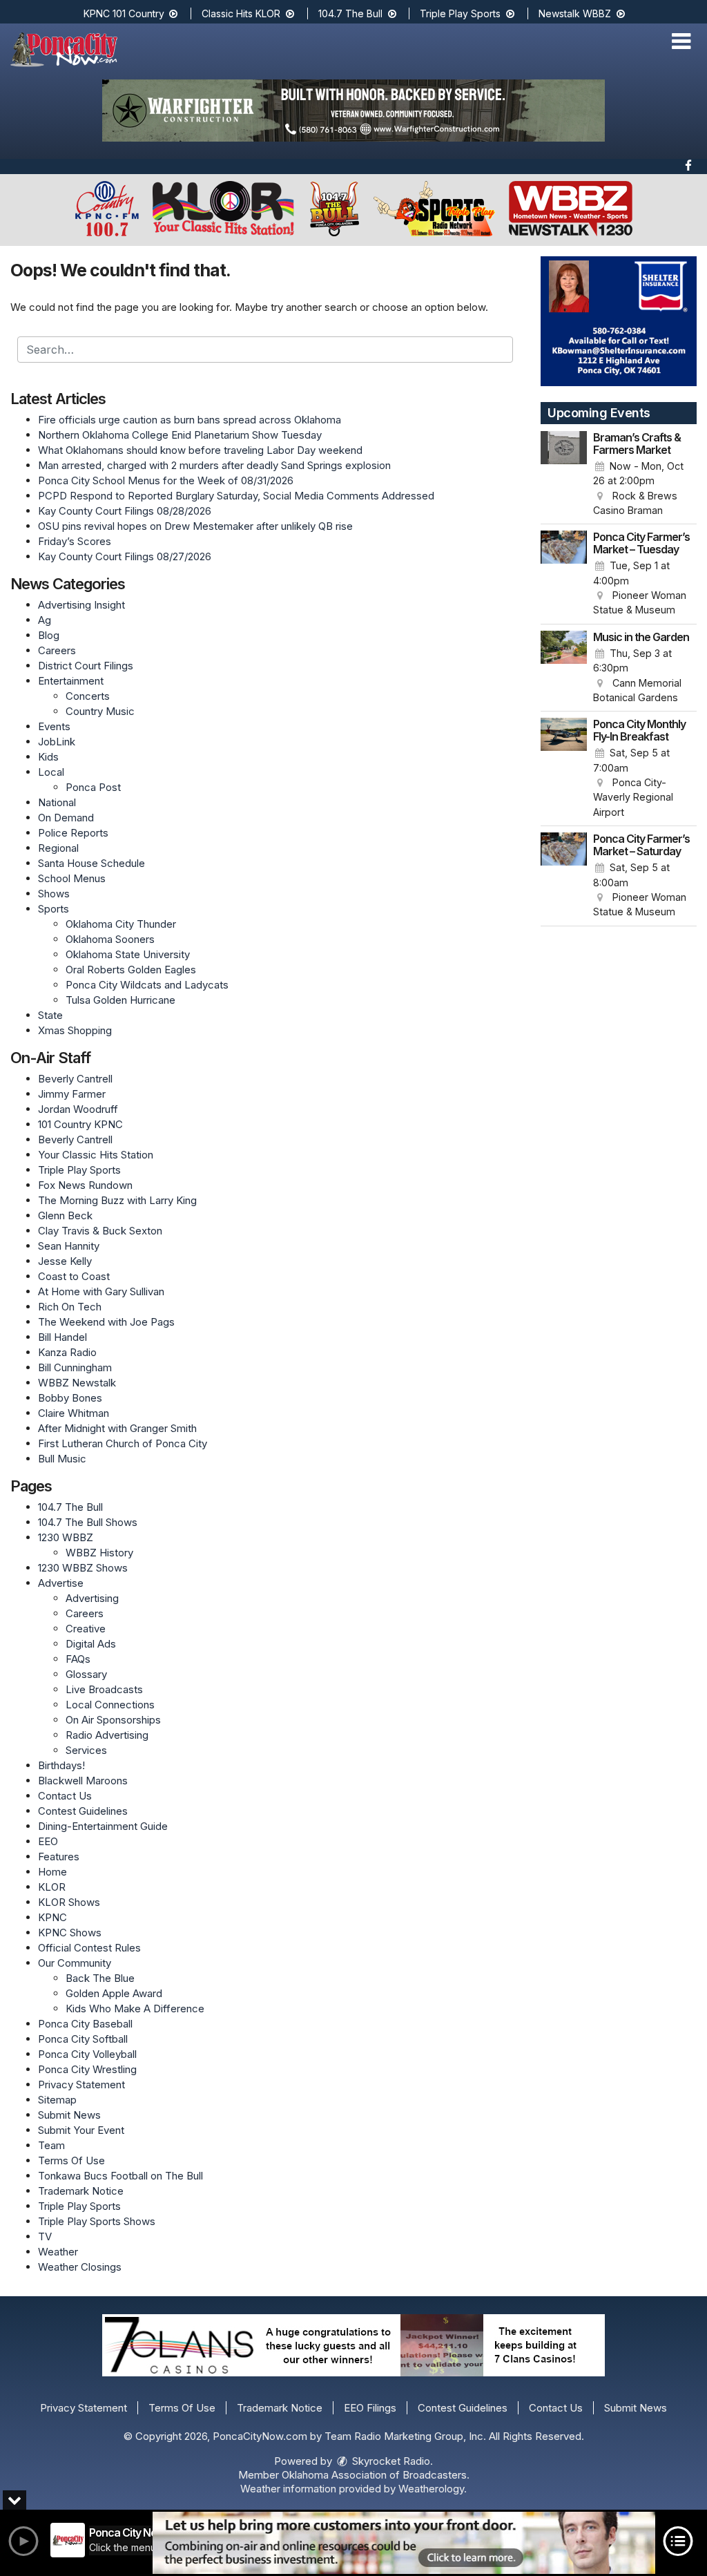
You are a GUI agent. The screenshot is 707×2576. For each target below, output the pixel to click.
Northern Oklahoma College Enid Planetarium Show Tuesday (180, 435)
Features (59, 1857)
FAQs (78, 1659)
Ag (45, 620)
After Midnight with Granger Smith (117, 1428)
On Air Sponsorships (113, 1720)
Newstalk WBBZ (576, 13)
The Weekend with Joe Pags (106, 1322)
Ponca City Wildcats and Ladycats (147, 985)
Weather (58, 2252)
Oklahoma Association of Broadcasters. (376, 2475)
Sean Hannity (69, 1246)
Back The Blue (100, 1978)
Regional (58, 848)
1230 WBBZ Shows (83, 1568)
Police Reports (73, 833)
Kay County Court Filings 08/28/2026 (125, 511)
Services (86, 1750)
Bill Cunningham (75, 1367)
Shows (54, 894)
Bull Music (62, 1459)
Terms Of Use (71, 2160)
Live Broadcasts (104, 1689)
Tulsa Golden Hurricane (120, 1000)
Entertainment (71, 681)
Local (51, 772)
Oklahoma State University (128, 954)
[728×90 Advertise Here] (404, 2543)
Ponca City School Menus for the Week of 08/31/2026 (166, 480)
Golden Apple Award (114, 1993)
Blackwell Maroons (83, 1781)
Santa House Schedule (91, 863)
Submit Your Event (81, 2130)
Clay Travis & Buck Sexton (100, 1231)
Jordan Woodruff (78, 1109)
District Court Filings (86, 666)
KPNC (52, 1917)
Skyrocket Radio (390, 2461)
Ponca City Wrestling (87, 2069)
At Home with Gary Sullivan (101, 1291)
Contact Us (65, 1796)
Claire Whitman (74, 1413)
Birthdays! (61, 1765)
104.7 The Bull (352, 13)
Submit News (69, 2115)
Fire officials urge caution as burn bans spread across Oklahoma (190, 420)
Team (51, 2145)
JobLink (57, 742)
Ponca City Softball (83, 2039)
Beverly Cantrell (75, 1079)
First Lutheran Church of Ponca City (123, 1443)
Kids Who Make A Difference (135, 2009)
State (50, 1015)
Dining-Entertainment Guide (103, 1826)
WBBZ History (99, 1553)
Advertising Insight (81, 605)
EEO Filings (370, 2408)
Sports (54, 909)
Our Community (75, 1963)
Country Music (100, 711)
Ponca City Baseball (85, 2024)
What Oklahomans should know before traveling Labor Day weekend (200, 450)
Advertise (61, 1583)
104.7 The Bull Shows (88, 1522)
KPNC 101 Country (125, 13)
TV (45, 2236)
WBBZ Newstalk (77, 1383)
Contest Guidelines (83, 1811)
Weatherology (431, 2489)
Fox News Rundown (85, 1185)
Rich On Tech (70, 1307)
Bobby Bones (70, 1398)
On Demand (66, 818)
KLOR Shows (69, 1902)
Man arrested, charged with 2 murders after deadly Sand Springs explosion (214, 465)
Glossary (86, 1674)
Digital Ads (91, 1644)
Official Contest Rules (89, 1948)
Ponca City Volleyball (87, 2054)
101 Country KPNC (80, 1124)
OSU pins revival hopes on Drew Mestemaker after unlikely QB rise (195, 526)
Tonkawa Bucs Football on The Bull (120, 2176)
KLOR (52, 1887)
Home (52, 1872)
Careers (57, 650)
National (57, 802)
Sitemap (57, 2100)
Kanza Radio (67, 1352)
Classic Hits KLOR (242, 13)
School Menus (72, 878)
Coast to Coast (74, 1276)
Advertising (92, 1598)
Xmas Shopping (75, 1030)
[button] (681, 41)
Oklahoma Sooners (110, 939)
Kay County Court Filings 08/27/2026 (125, 556)
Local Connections (110, 1705)
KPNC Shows (70, 1933)
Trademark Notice (81, 2191)
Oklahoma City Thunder (121, 924)
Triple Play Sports (462, 13)
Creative (86, 1629)
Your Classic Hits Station (96, 1155)
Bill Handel (62, 1337)
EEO (48, 1841)
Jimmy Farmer (72, 1094)
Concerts (88, 696)
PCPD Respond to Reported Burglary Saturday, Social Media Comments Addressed (236, 496)
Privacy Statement (81, 2084)
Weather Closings (80, 2267)
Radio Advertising (107, 1735)
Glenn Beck (65, 1215)
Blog (49, 635)
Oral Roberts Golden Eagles (131, 970)
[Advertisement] (353, 111)
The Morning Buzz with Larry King (117, 1200)
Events (54, 726)
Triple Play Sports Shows (97, 2221)
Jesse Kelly (65, 1261)
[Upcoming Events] (564, 475)
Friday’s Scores (75, 541)
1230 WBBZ (66, 1537)
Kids (48, 757)
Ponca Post (93, 787)
